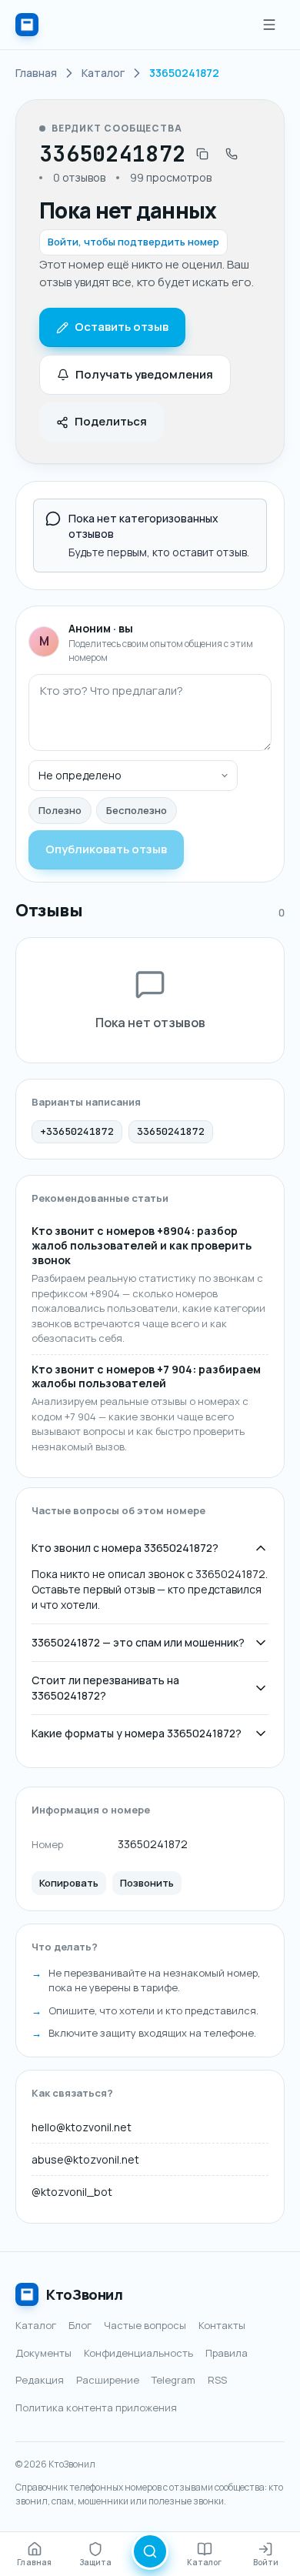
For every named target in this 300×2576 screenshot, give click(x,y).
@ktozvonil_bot (72, 2192)
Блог (80, 2325)
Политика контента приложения (96, 2407)
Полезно (60, 810)
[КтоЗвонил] (27, 25)
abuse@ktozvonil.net (85, 2159)
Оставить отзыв (122, 327)
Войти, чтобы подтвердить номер (133, 242)
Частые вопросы (145, 2325)
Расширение (108, 2380)
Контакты (222, 2325)
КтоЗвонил (85, 2294)
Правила (227, 2353)
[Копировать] (202, 154)
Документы (43, 2353)
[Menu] (269, 25)
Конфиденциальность (138, 2353)
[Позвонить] (232, 154)
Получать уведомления (144, 374)
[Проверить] (150, 2551)
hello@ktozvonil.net (82, 2127)
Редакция (40, 2380)
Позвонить (147, 1883)
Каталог (36, 2325)
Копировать (69, 1883)
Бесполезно (137, 810)
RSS (217, 2380)
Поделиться (111, 421)
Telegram (173, 2380)
